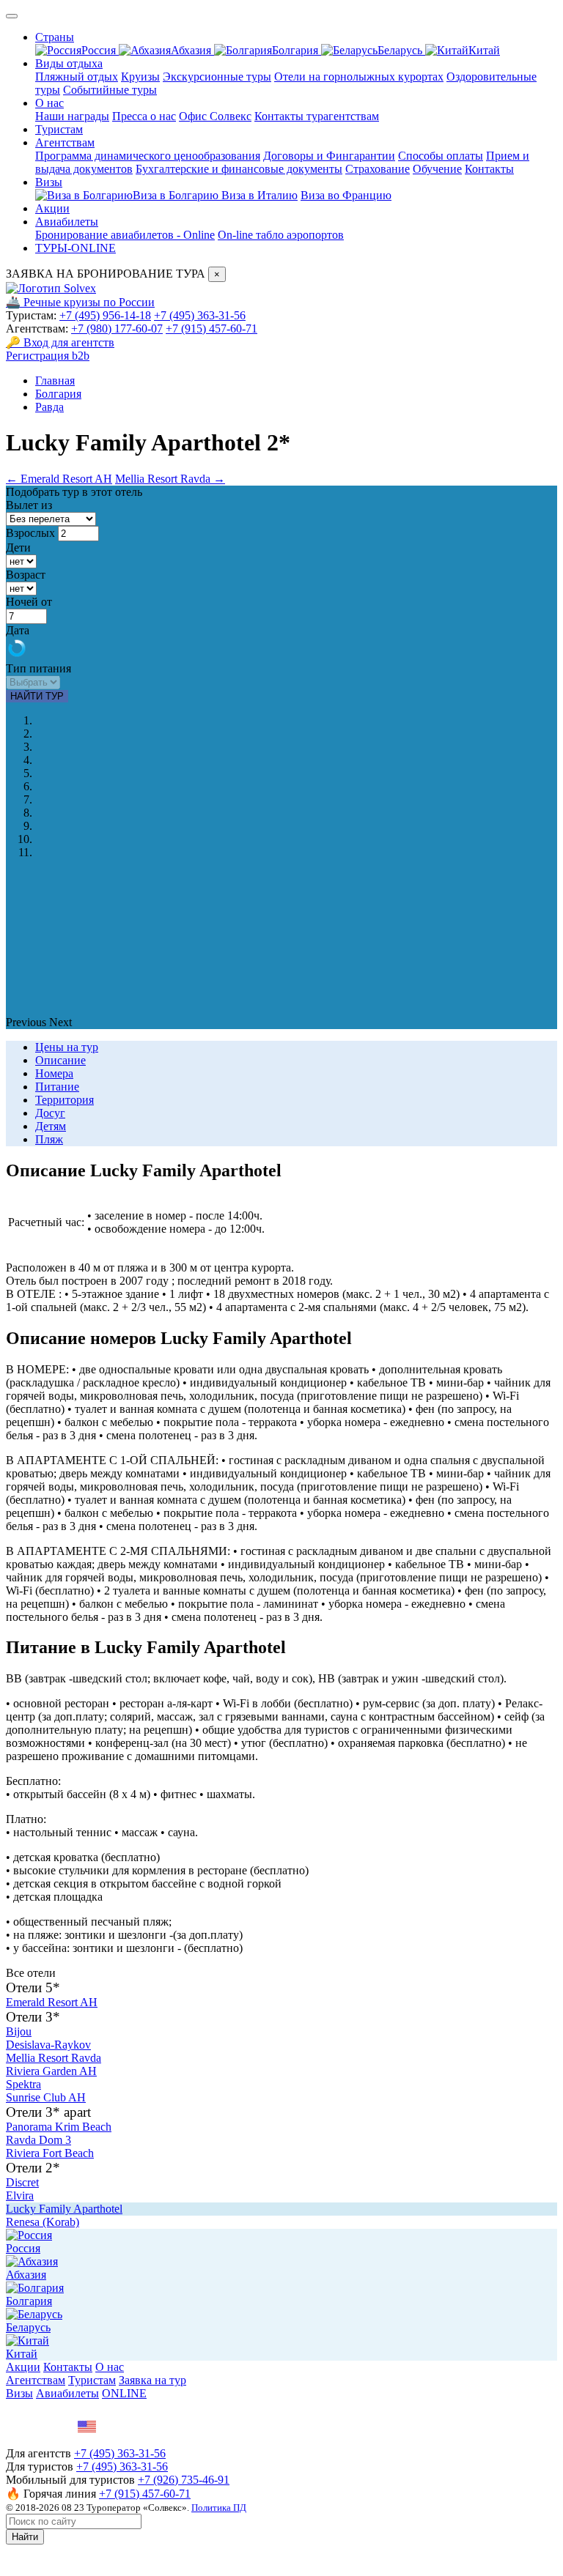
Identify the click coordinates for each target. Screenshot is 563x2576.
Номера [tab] (54, 1073)
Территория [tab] (65, 1100)
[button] (27, 1022)
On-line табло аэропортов (281, 235)
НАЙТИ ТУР (37, 696)
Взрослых (30, 533)
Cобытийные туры (110, 90)
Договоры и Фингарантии (329, 156)
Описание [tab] (60, 1060)
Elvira (20, 2195)
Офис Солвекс (215, 116)
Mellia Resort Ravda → (170, 479)
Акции (52, 208)
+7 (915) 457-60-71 (211, 329)
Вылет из (29, 505)
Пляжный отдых (77, 77)
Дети (18, 548)
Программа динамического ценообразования (148, 156)
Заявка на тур (152, 2380)
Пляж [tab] (49, 1139)
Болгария (297, 50)
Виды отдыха (69, 63)
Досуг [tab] (50, 1113)
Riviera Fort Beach (50, 2153)
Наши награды (72, 116)
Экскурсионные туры (217, 77)
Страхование (378, 169)
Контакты (489, 169)
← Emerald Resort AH (59, 479)
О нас (49, 103)
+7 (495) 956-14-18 (105, 315)
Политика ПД (219, 2508)
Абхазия (192, 50)
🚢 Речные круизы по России (80, 302)
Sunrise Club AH (46, 2097)
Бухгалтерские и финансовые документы (239, 169)
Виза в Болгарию (177, 195)
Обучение (437, 169)
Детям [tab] (51, 1126)
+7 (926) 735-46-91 (184, 2480)
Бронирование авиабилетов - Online (125, 235)
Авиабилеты (67, 222)
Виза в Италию (260, 195)
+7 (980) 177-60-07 (117, 329)
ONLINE (124, 2393)
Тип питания (38, 668)
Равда (49, 407)
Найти (25, 2537)
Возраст (26, 575)
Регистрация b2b (48, 356)
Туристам (59, 129)
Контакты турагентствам (317, 116)
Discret (22, 2182)
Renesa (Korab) (43, 2222)
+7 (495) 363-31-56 (200, 315)
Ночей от (29, 602)
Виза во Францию (346, 195)
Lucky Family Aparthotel (64, 2209)
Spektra (23, 2084)
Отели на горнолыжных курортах (359, 77)
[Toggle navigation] (12, 16)
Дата (18, 630)
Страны (55, 37)
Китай (484, 50)
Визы (49, 182)
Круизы (140, 77)
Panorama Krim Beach (59, 2127)
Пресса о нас (144, 116)
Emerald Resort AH (52, 2002)
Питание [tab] (57, 1087)
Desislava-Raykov (48, 2045)
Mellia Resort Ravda (54, 2058)
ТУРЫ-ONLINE (76, 248)
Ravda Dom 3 (38, 2140)
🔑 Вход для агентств (60, 342)
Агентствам (65, 142)
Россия (100, 50)
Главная (55, 381)
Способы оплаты (441, 156)
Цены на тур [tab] (67, 1047)
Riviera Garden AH (51, 2071)
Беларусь (401, 50)
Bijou (19, 2031)
